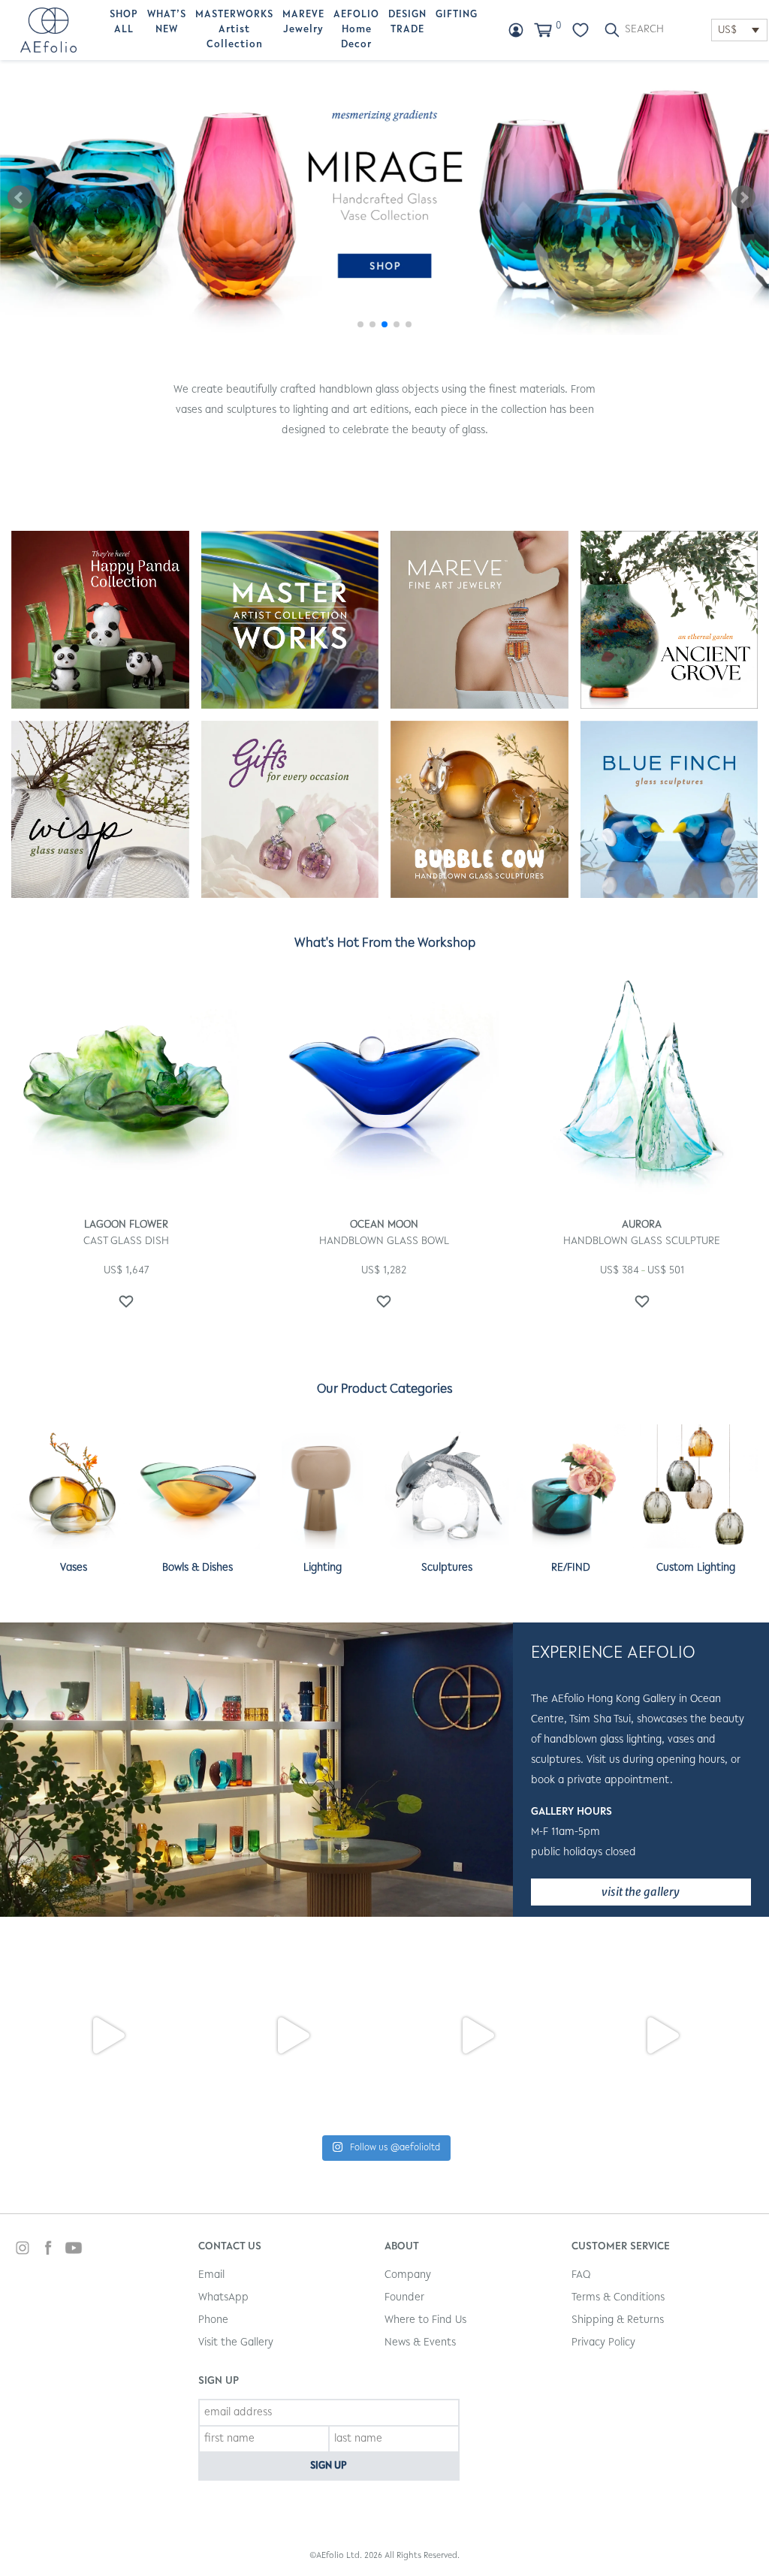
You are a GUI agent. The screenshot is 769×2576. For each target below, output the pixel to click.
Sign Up (329, 2466)
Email (211, 2275)
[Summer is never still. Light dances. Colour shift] (107, 2035)
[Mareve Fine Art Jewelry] (479, 620)
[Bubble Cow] (479, 810)
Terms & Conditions (618, 2298)
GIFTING (457, 15)
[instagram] (23, 2250)
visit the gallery (641, 1892)
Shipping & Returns (618, 2320)
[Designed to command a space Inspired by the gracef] (662, 2035)
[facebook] (48, 2250)
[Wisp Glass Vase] (100, 810)
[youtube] (74, 2250)
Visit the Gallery (236, 2343)
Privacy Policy (603, 2343)
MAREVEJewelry (303, 23)
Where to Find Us (425, 2320)
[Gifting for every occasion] (290, 810)
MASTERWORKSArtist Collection (234, 30)
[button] (360, 324)
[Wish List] (581, 30)
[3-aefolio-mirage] (384, 197)
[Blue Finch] (669, 810)
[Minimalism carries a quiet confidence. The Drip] (477, 2035)
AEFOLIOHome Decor (356, 30)
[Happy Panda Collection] (100, 620)
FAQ (581, 2275)
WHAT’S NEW (167, 23)
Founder (404, 2298)
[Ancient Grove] (669, 620)
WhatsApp (223, 2298)
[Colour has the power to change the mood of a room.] (292, 2035)
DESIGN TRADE (407, 23)
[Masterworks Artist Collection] (290, 620)
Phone (213, 2320)
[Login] (516, 30)
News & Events (420, 2343)
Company (408, 2275)
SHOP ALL (124, 23)
